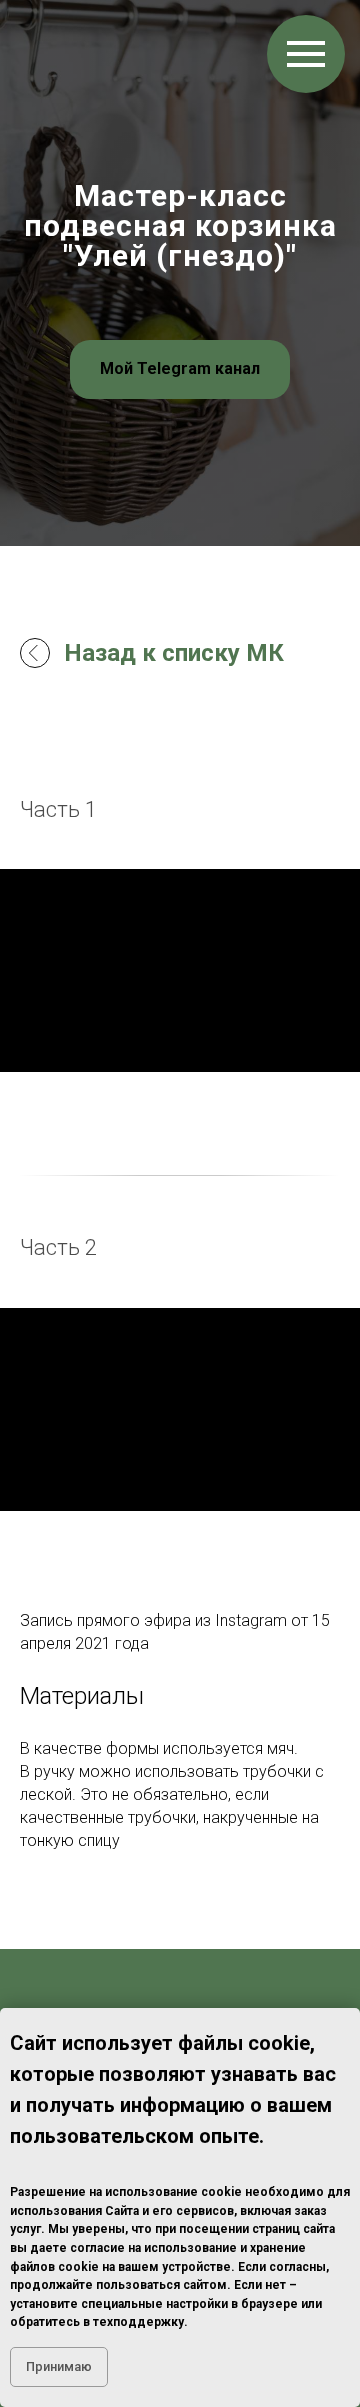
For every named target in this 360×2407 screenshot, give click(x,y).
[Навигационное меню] (306, 54)
